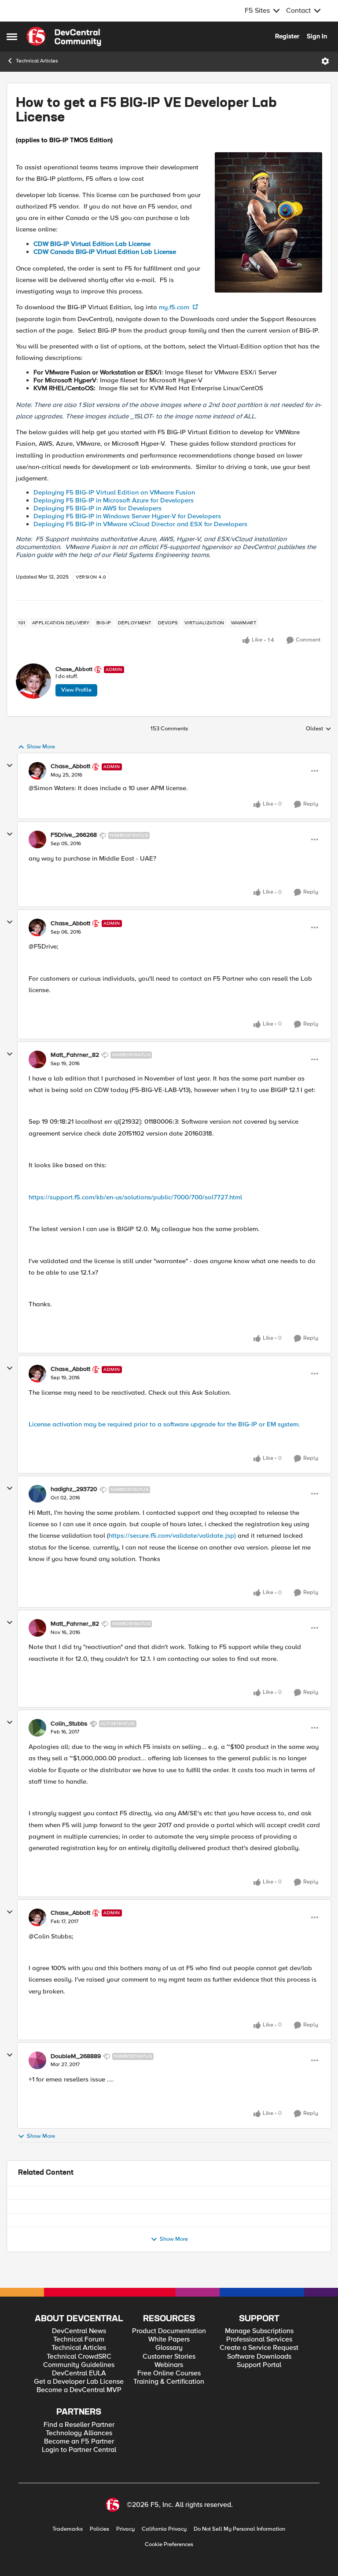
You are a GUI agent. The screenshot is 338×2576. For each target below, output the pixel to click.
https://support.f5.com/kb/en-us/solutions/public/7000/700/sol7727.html (135, 1197)
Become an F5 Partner (79, 2479)
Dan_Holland (59, 2274)
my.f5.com (175, 307)
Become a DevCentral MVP (79, 2428)
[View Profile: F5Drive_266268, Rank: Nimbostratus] (37, 839)
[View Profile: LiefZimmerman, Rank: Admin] (27, 2204)
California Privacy (164, 2567)
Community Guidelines (79, 2402)
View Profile (76, 690)
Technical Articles (37, 61)
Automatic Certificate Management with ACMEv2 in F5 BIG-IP (132, 2231)
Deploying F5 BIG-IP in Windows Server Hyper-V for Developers (127, 516)
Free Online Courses (169, 2411)
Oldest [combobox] (319, 729)
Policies (99, 2567)
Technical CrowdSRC (79, 2394)
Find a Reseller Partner (79, 2462)
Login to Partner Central (79, 2488)
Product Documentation (169, 2369)
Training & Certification (169, 2420)
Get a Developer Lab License (79, 2420)
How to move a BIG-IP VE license (91, 2197)
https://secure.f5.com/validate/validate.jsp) (172, 1535)
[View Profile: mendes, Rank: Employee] (27, 2238)
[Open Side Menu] (12, 37)
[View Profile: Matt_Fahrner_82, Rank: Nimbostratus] (37, 1059)
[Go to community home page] (64, 37)
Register (287, 36)
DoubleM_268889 (76, 2056)
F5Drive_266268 (74, 835)
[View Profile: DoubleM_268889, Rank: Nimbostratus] (37, 2060)
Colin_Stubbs (69, 1724)
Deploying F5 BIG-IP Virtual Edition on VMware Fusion (114, 492)
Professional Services (259, 2377)
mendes (52, 2240)
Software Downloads (259, 2394)
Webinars (169, 2402)
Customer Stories (169, 2394)
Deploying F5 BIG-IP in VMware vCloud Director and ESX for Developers (140, 524)
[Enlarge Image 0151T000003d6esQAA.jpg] (268, 222)
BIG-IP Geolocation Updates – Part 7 (97, 2265)
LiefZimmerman (62, 2206)
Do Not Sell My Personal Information (239, 2567)
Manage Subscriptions (259, 2369)
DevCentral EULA (79, 2411)
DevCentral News (79, 2369)
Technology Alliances (79, 2471)
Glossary (169, 2386)
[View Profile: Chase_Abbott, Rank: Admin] (33, 681)
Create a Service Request (259, 2386)
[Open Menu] (325, 61)
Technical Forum (79, 2377)
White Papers (169, 2377)
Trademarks (68, 2567)
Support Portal (259, 2402)
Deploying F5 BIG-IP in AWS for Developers (97, 508)
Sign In (317, 36)
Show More (41, 747)
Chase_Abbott (74, 669)
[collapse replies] (10, 766)
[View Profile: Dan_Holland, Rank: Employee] (27, 2272)
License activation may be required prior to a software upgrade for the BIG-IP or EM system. (164, 1424)
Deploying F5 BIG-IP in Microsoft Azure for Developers (114, 500)
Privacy (125, 2567)
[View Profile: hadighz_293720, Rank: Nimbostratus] (37, 1494)
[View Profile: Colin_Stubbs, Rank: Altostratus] (37, 1728)
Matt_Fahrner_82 (75, 1055)
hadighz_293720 (74, 1489)
